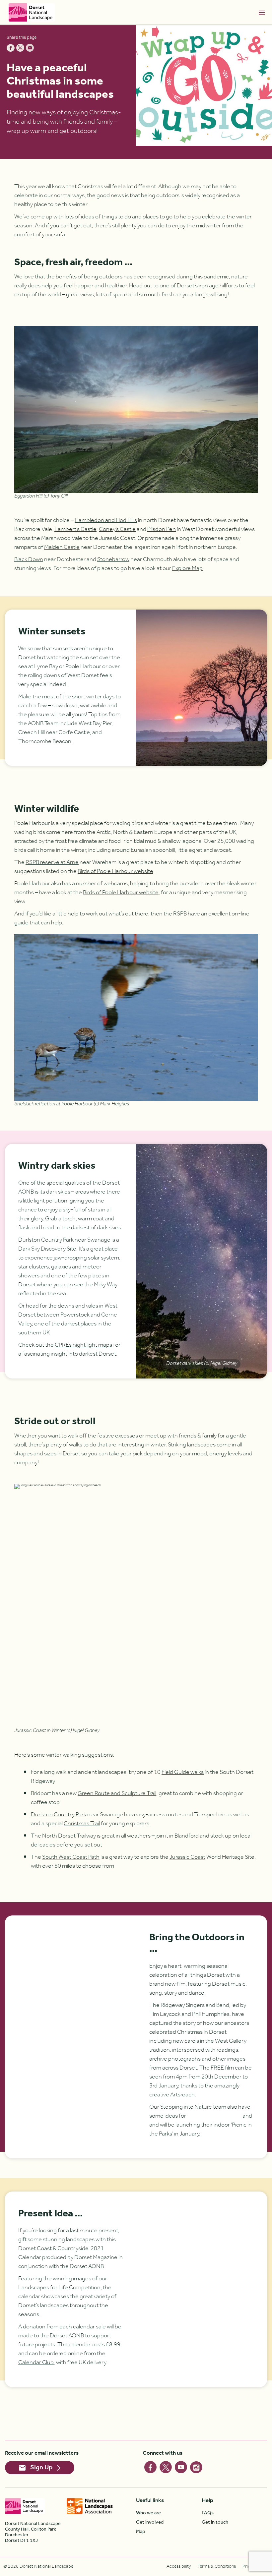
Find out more (214, 2095)
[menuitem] (169, 2513)
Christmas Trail (82, 1824)
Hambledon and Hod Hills (106, 520)
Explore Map (187, 568)
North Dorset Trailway (69, 1836)
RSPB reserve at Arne (52, 862)
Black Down (29, 559)
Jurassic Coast (187, 1857)
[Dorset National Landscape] (32, 12)
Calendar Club (36, 2363)
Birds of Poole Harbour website (115, 871)
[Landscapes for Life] (90, 2506)
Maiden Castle (62, 547)
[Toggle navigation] (262, 12)
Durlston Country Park (46, 1240)
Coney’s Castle (117, 529)
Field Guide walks (183, 1772)
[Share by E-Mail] (30, 48)
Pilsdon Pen (162, 529)
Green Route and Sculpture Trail (117, 1793)
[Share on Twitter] (20, 48)
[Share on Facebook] (11, 48)
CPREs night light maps (83, 1345)
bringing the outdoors (214, 2116)
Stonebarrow (113, 559)
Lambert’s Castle (75, 529)
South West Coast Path (71, 1857)
